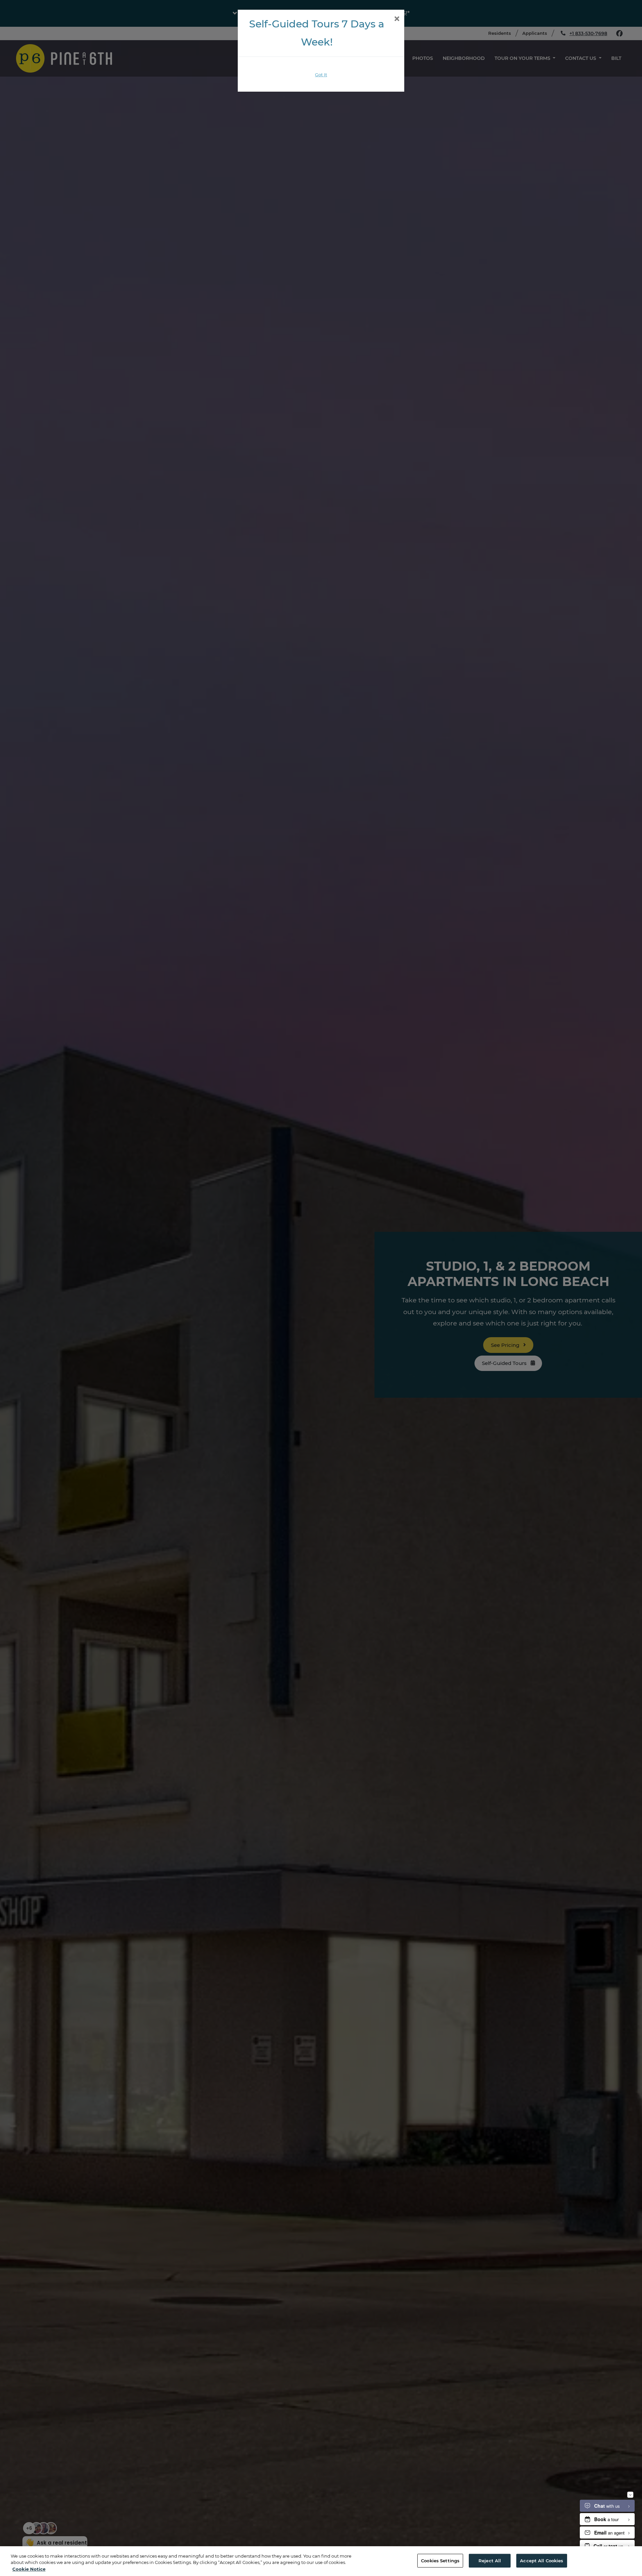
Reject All (490, 2560)
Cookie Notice (29, 2569)
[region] (321, 2561)
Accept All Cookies (542, 2560)
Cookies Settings (440, 2560)
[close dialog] (397, 19)
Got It (321, 75)
